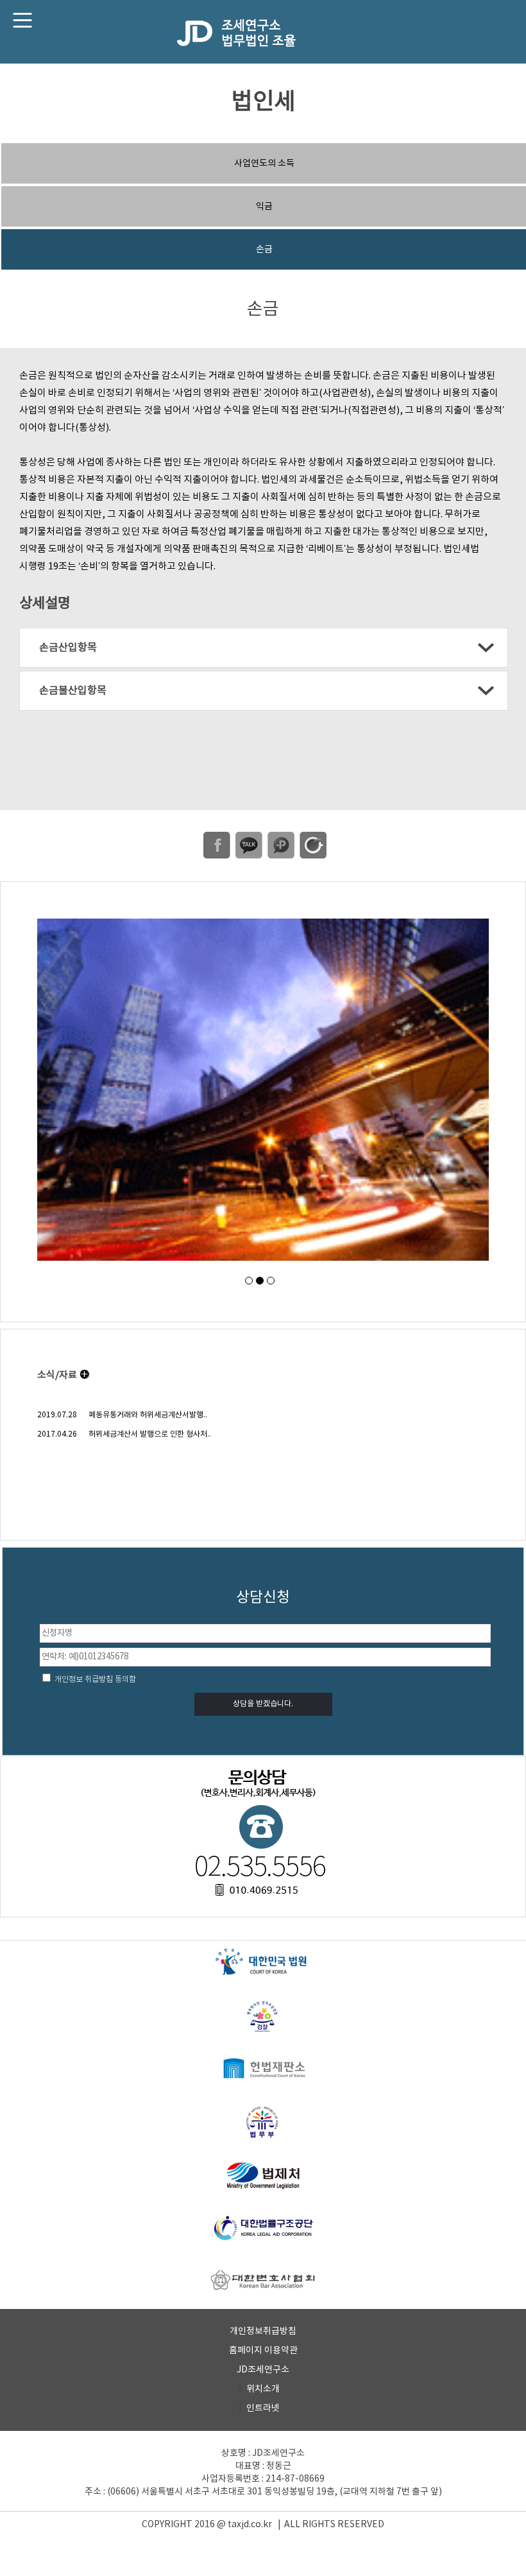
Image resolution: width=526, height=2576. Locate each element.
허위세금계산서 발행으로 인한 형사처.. (150, 1434)
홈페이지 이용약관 (263, 2351)
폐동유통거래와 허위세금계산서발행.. (148, 1415)
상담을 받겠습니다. (263, 1704)
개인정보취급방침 (263, 2331)
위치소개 (263, 2389)
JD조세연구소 (263, 2370)
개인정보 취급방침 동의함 (94, 1680)
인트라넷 (263, 2408)
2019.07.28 (57, 1415)
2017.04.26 (57, 1434)
